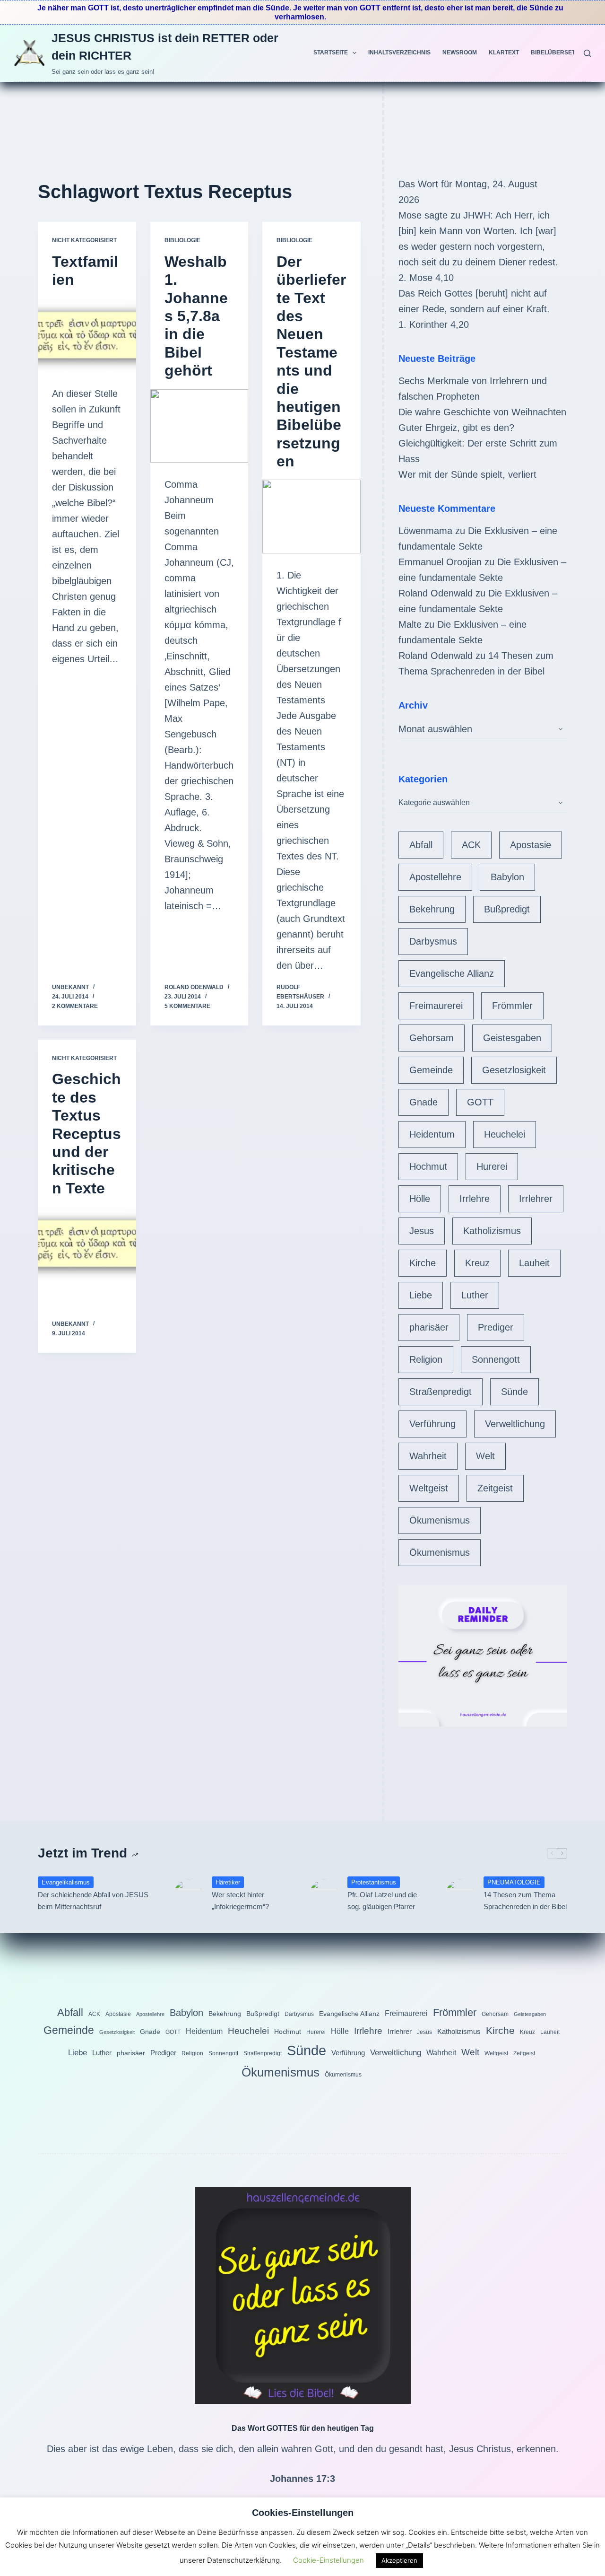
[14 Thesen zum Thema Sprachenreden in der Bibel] (460, 1894)
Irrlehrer (536, 1199)
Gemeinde (431, 1070)
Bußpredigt (507, 909)
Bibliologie (182, 240)
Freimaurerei (436, 1006)
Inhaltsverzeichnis (399, 53)
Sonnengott (496, 1359)
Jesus (422, 1231)
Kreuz (477, 1263)
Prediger (496, 1327)
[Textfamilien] (87, 335)
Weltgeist (429, 1488)
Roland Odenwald (436, 593)
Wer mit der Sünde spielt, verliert (467, 474)
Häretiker (228, 1882)
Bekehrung (432, 909)
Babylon (507, 877)
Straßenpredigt (441, 1392)
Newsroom (460, 53)
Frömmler (512, 1006)
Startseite (331, 53)
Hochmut (428, 1166)
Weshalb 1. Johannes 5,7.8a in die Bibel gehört (196, 316)
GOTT (480, 1102)
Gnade (423, 1102)
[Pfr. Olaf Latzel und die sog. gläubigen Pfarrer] (324, 1894)
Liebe (421, 1295)
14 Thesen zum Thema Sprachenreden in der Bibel (525, 1901)
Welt (485, 1456)
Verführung (432, 1424)
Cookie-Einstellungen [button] (328, 2560)
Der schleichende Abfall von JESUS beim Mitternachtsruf (93, 1901)
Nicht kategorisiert (84, 240)
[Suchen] (587, 53)
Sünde (514, 1392)
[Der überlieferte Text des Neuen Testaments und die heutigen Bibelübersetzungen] (311, 517)
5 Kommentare (187, 1006)
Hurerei (492, 1166)
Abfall (421, 845)
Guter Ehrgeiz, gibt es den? (456, 428)
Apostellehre (435, 877)
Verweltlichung (515, 1424)
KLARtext (504, 53)
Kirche (423, 1263)
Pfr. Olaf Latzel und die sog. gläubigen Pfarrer (382, 1901)
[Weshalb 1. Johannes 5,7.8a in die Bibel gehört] (199, 426)
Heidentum (432, 1134)
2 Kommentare (75, 1006)
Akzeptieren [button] (399, 2560)
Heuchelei (505, 1134)
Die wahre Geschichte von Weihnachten (482, 412)
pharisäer (429, 1327)
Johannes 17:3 (302, 2479)
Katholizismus (492, 1231)
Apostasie (531, 845)
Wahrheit (428, 1456)
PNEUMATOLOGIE (514, 1882)
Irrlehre (475, 1199)
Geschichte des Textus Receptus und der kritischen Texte (86, 1133)
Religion (426, 1359)
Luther (475, 1295)
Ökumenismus (440, 1520)
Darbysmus (433, 941)
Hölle (420, 1199)
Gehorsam (432, 1038)
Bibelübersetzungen (565, 53)
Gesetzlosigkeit (514, 1070)
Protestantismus (374, 1882)
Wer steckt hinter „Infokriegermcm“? (240, 1901)
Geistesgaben (512, 1038)
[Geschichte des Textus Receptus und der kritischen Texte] (87, 1244)
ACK (471, 845)
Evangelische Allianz (452, 973)
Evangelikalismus (66, 1882)
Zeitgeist (495, 1488)
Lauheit (534, 1263)
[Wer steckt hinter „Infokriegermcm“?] (188, 1894)
